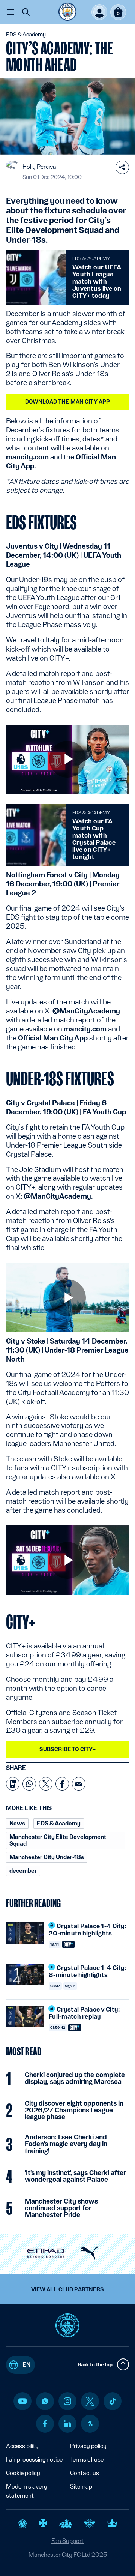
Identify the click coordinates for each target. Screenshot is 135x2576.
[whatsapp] (45, 2401)
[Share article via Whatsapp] (29, 1784)
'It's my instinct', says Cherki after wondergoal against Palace (75, 2176)
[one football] (90, 2424)
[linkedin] (67, 2424)
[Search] (26, 12)
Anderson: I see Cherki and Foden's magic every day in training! (66, 2144)
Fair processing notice (34, 2460)
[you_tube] (22, 2401)
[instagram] (67, 2401)
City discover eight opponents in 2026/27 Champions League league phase (74, 2110)
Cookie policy (23, 2473)
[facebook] (45, 2424)
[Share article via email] (79, 1784)
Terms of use (87, 2460)
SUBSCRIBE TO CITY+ (68, 1749)
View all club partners (68, 2289)
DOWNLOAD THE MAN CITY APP (68, 402)
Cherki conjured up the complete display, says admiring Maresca (75, 2078)
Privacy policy (88, 2446)
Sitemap (81, 2487)
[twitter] (90, 2401)
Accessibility (22, 2446)
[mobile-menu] (10, 12)
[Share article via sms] (13, 1784)
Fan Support (67, 2541)
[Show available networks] (122, 167)
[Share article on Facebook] (62, 1784)
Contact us (85, 2473)
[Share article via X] (46, 1784)
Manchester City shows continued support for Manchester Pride (61, 2208)
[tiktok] (112, 2401)
